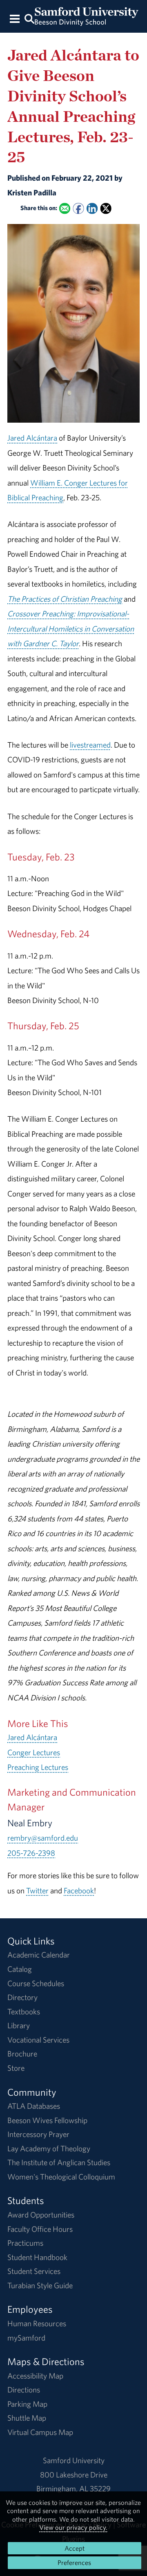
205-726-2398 (31, 1853)
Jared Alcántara (32, 438)
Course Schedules (36, 1983)
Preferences (74, 2563)
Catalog (20, 1969)
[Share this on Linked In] (92, 208)
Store (16, 2068)
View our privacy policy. (73, 2527)
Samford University (74, 2460)
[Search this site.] (29, 18)
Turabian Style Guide (40, 2285)
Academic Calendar (39, 1955)
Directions (24, 2390)
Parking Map (27, 2404)
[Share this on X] (106, 208)
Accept (75, 2548)
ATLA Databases (34, 2106)
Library (19, 2025)
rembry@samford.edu (43, 1838)
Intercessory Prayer (38, 2134)
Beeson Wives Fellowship (47, 2120)
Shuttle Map (27, 2418)
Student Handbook (37, 2257)
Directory (22, 1997)
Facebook (79, 1891)
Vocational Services (38, 2040)
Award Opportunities (41, 2215)
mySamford (26, 2338)
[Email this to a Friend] (65, 208)
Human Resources (37, 2323)
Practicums (25, 2243)
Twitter (37, 1891)
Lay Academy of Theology (49, 2148)
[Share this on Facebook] (78, 208)
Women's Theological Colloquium (61, 2177)
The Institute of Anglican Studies (59, 2162)
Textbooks (24, 2012)
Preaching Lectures (38, 1767)
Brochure (22, 2054)
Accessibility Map (35, 2376)
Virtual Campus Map (40, 2432)
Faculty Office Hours (40, 2229)
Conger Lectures (34, 1752)
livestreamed (90, 745)
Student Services (34, 2271)
